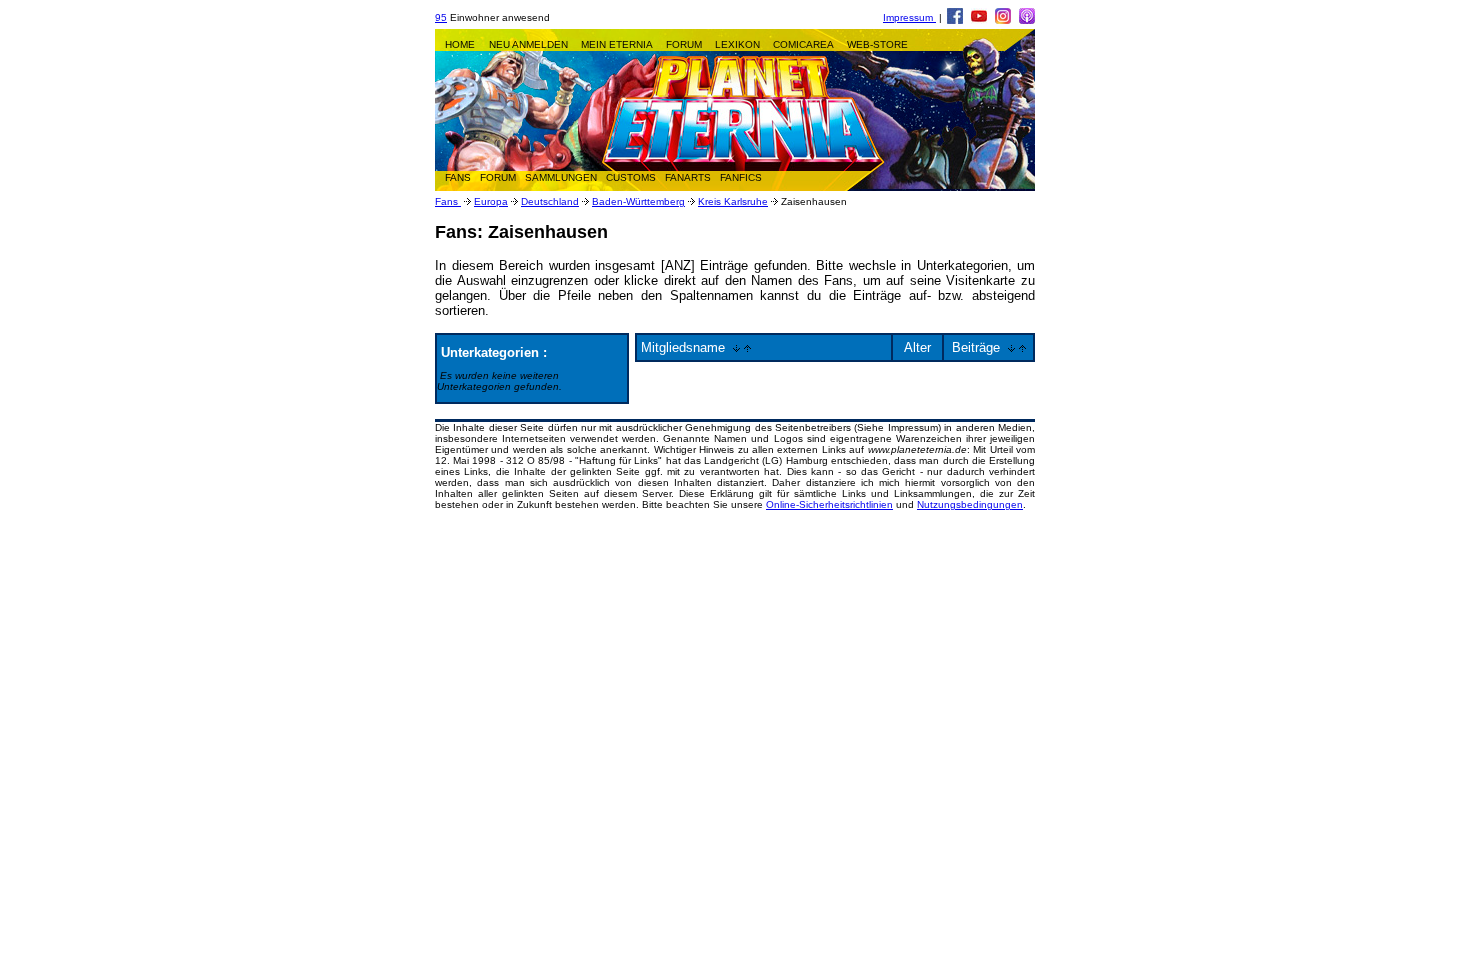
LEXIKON (737, 44)
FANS (458, 177)
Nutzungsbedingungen (970, 504)
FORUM (684, 44)
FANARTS (688, 177)
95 (441, 17)
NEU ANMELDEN (528, 44)
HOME (460, 44)
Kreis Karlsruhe (733, 201)
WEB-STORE (877, 44)
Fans (448, 201)
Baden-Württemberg (638, 201)
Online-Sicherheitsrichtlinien (829, 504)
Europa (491, 201)
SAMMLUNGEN (561, 177)
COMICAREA (803, 44)
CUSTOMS (631, 177)
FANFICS (741, 177)
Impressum (909, 17)
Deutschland (550, 201)
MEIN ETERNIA (617, 44)
